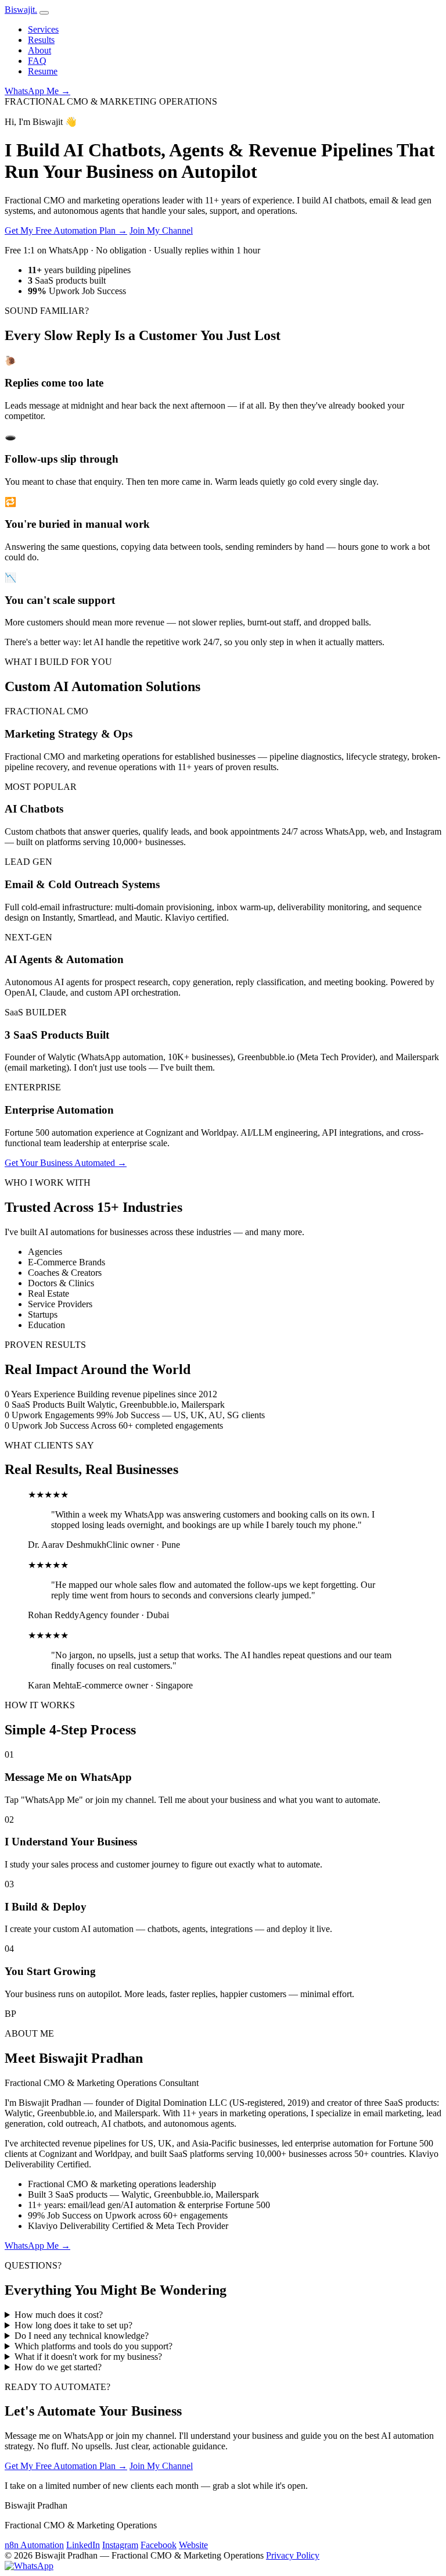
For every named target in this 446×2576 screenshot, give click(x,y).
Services (43, 29)
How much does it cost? (59, 2315)
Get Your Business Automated (66, 1163)
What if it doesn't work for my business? (88, 2357)
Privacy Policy (293, 2555)
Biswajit (21, 10)
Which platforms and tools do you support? (93, 2346)
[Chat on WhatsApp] (29, 2566)
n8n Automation (34, 2545)
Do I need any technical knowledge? (82, 2336)
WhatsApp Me (37, 91)
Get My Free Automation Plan (66, 230)
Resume (43, 71)
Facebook (159, 2545)
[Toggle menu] (44, 13)
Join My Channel (161, 230)
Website (193, 2545)
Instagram (120, 2545)
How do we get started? (58, 2367)
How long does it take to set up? (73, 2325)
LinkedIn (83, 2545)
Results (41, 40)
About (39, 50)
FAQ (37, 61)
